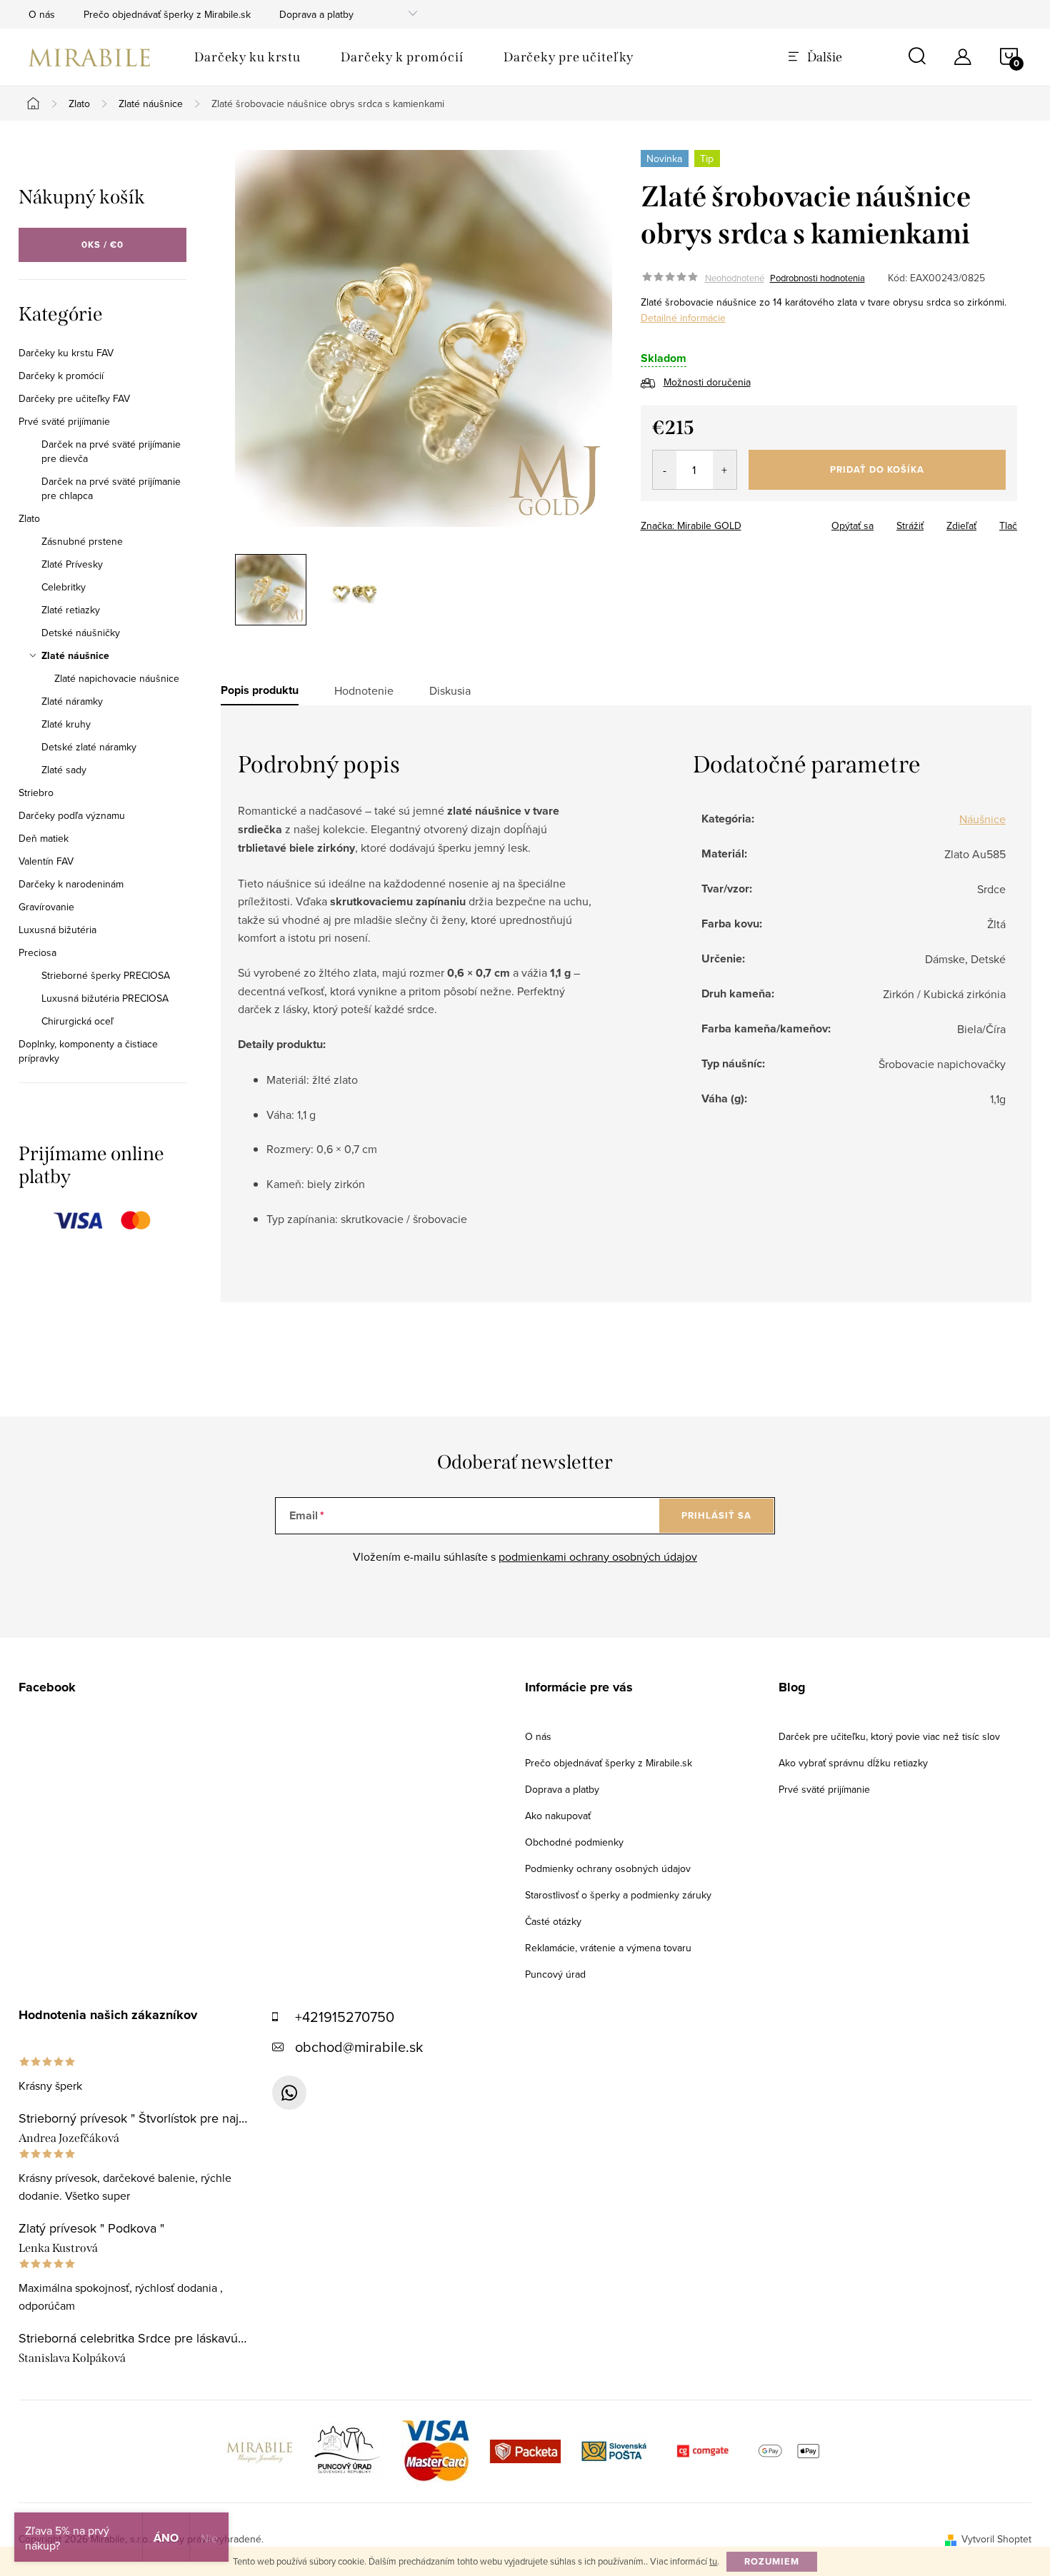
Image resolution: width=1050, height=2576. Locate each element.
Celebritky (64, 587)
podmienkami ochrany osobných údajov (598, 1556)
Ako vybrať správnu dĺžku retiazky (853, 1763)
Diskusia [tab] (450, 690)
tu (713, 2561)
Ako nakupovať (558, 1816)
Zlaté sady (64, 770)
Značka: (691, 525)
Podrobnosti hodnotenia (817, 278)
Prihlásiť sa (716, 1515)
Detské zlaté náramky (89, 747)
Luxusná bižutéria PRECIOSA (105, 998)
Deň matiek (44, 838)
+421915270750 (345, 2017)
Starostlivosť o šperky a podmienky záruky (618, 1895)
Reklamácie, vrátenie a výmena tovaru (608, 1948)
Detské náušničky (81, 633)
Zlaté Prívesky (72, 564)
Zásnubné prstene (82, 541)
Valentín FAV (46, 861)
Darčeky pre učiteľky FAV (74, 398)
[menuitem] (247, 57)
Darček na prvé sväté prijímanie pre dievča (111, 451)
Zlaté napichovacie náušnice (117, 678)
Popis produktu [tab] (260, 690)
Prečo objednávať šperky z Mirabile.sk (167, 14)
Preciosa (37, 952)
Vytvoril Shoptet (996, 2539)
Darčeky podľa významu (72, 815)
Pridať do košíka (877, 469)
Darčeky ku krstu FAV (66, 353)
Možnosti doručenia (707, 382)
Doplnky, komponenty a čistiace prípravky (88, 1051)
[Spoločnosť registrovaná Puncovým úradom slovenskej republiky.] (348, 2450)
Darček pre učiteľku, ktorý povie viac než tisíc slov (889, 1736)
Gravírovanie (46, 907)
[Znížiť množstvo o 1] (665, 470)
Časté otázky (553, 1921)
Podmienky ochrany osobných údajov (608, 1868)
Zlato (29, 518)
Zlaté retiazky (71, 610)
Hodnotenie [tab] (364, 690)
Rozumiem (772, 2561)
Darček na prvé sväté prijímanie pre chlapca (111, 488)
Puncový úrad (555, 1974)
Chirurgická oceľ (77, 1021)
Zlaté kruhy (66, 724)
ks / (102, 245)
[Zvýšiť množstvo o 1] (725, 470)
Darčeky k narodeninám (71, 884)
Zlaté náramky (72, 701)
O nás (42, 14)
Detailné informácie (683, 318)
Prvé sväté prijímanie (64, 421)
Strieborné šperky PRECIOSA (106, 975)
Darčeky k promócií (61, 376)
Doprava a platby (316, 14)
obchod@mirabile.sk (359, 2047)
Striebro (36, 793)
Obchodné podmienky (574, 1842)
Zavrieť (741, 521)
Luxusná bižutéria (57, 930)
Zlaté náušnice (75, 655)
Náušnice (982, 819)
